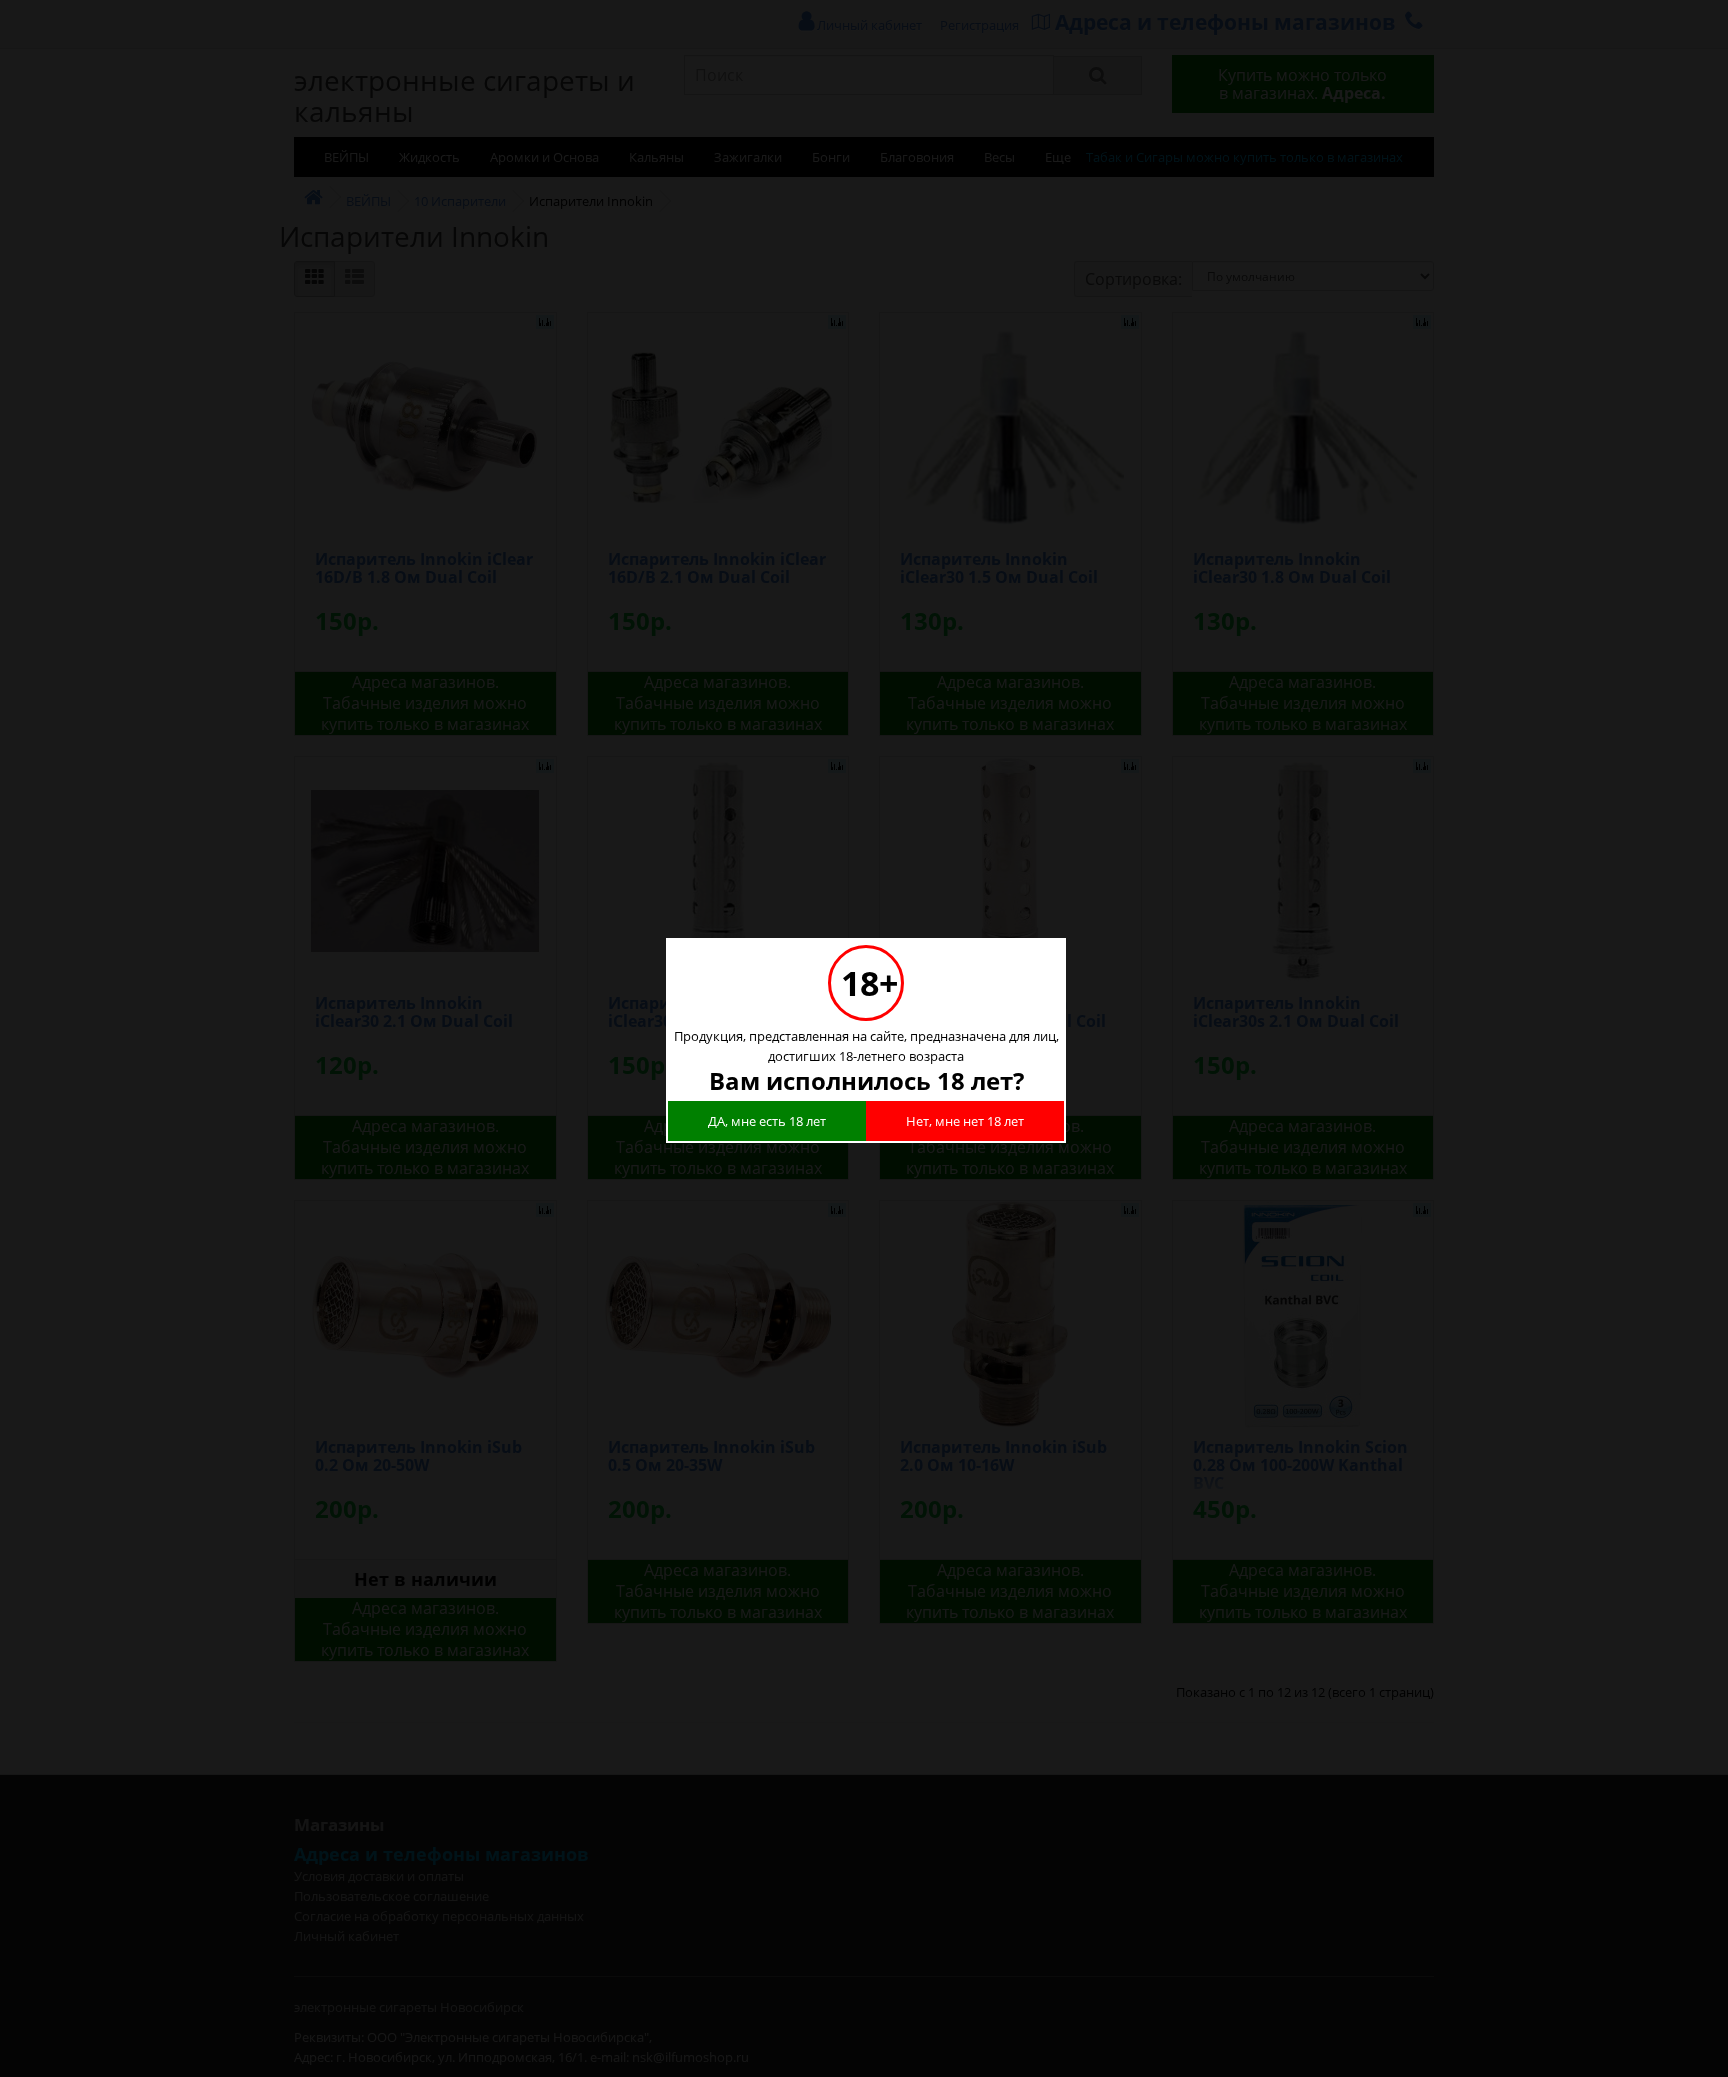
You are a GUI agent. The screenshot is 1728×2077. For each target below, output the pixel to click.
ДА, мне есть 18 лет (767, 1121)
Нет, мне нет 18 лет (965, 1121)
